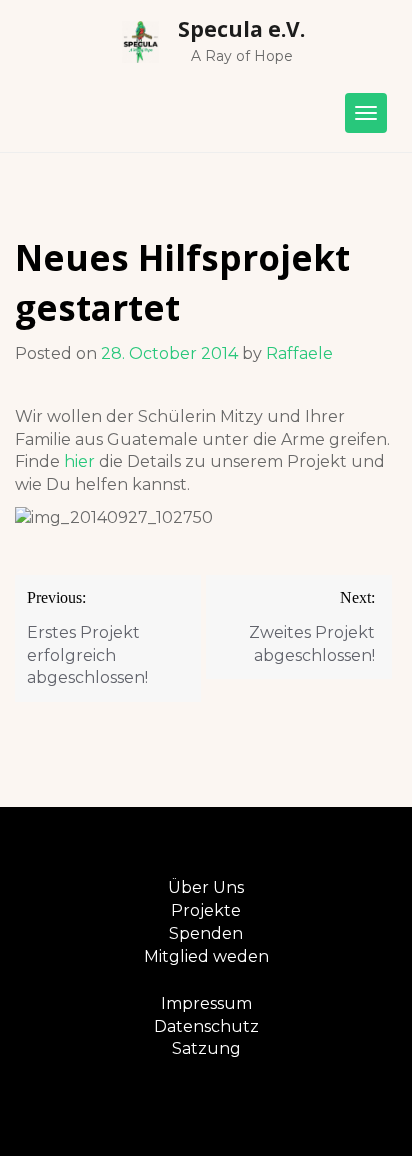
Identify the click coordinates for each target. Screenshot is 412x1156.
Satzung (206, 1048)
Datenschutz (206, 1026)
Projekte (206, 910)
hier (79, 461)
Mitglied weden (206, 956)
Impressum (206, 1003)
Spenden (206, 933)
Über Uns (206, 887)
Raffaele (299, 353)
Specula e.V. (241, 29)
